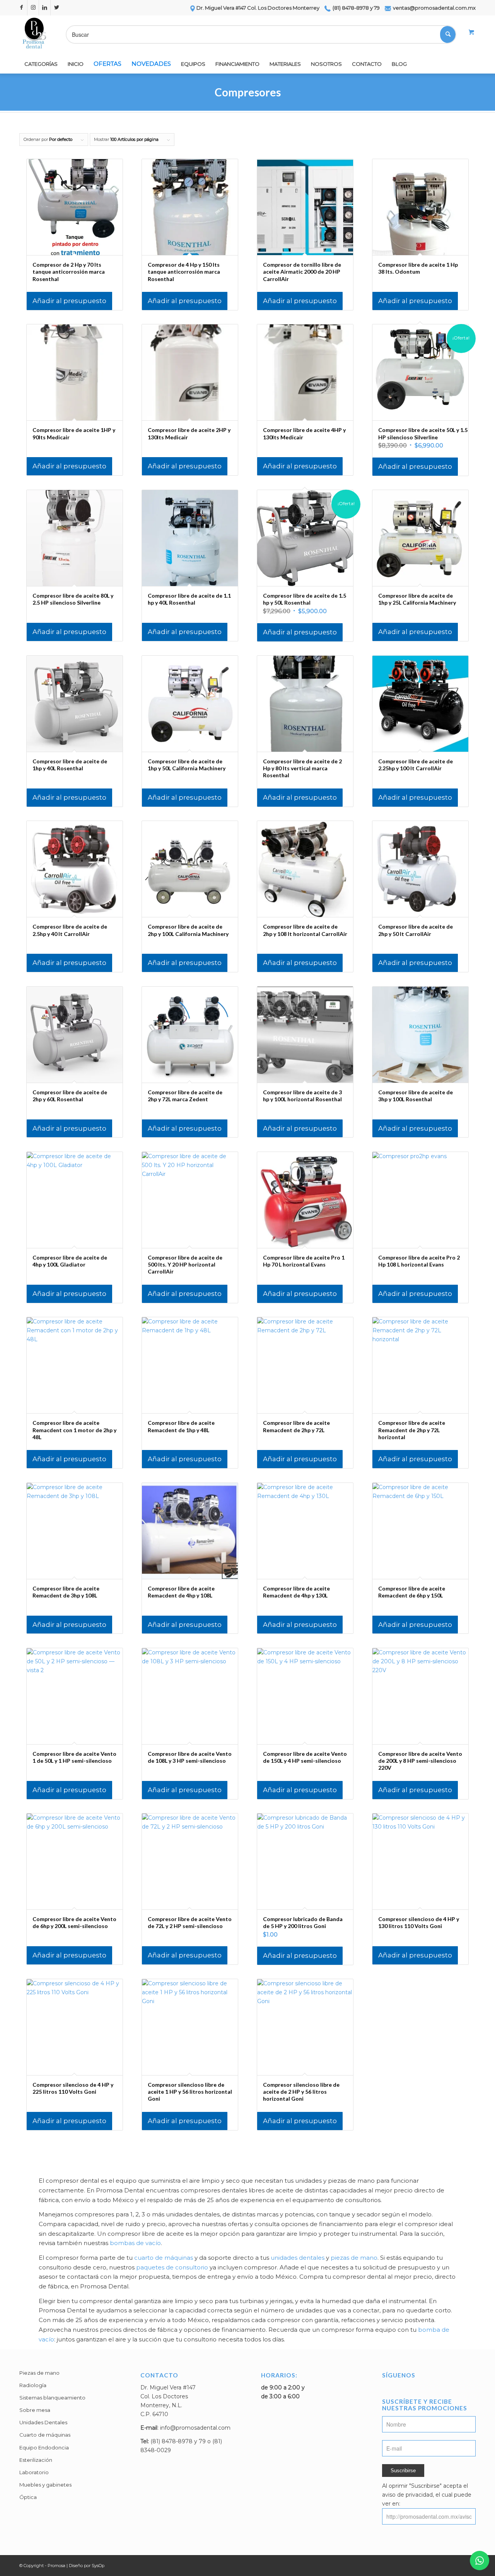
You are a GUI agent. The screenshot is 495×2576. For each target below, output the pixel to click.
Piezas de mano (39, 2373)
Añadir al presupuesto (69, 301)
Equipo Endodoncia (44, 2447)
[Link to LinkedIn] (45, 8)
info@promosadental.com (195, 2428)
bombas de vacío (135, 2243)
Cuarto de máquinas (45, 2435)
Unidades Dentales (43, 2422)
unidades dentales (298, 2258)
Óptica (28, 2497)
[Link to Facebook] (21, 8)
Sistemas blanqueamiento (52, 2398)
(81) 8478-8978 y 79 (356, 8)
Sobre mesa (35, 2410)
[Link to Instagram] (33, 8)
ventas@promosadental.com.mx (434, 8)
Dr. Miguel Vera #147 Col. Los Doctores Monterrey (258, 8)
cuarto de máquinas (164, 2258)
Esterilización (36, 2460)
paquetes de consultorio (172, 2267)
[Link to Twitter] (56, 8)
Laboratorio (34, 2472)
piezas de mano (354, 2258)
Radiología (33, 2385)
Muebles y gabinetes (45, 2485)
